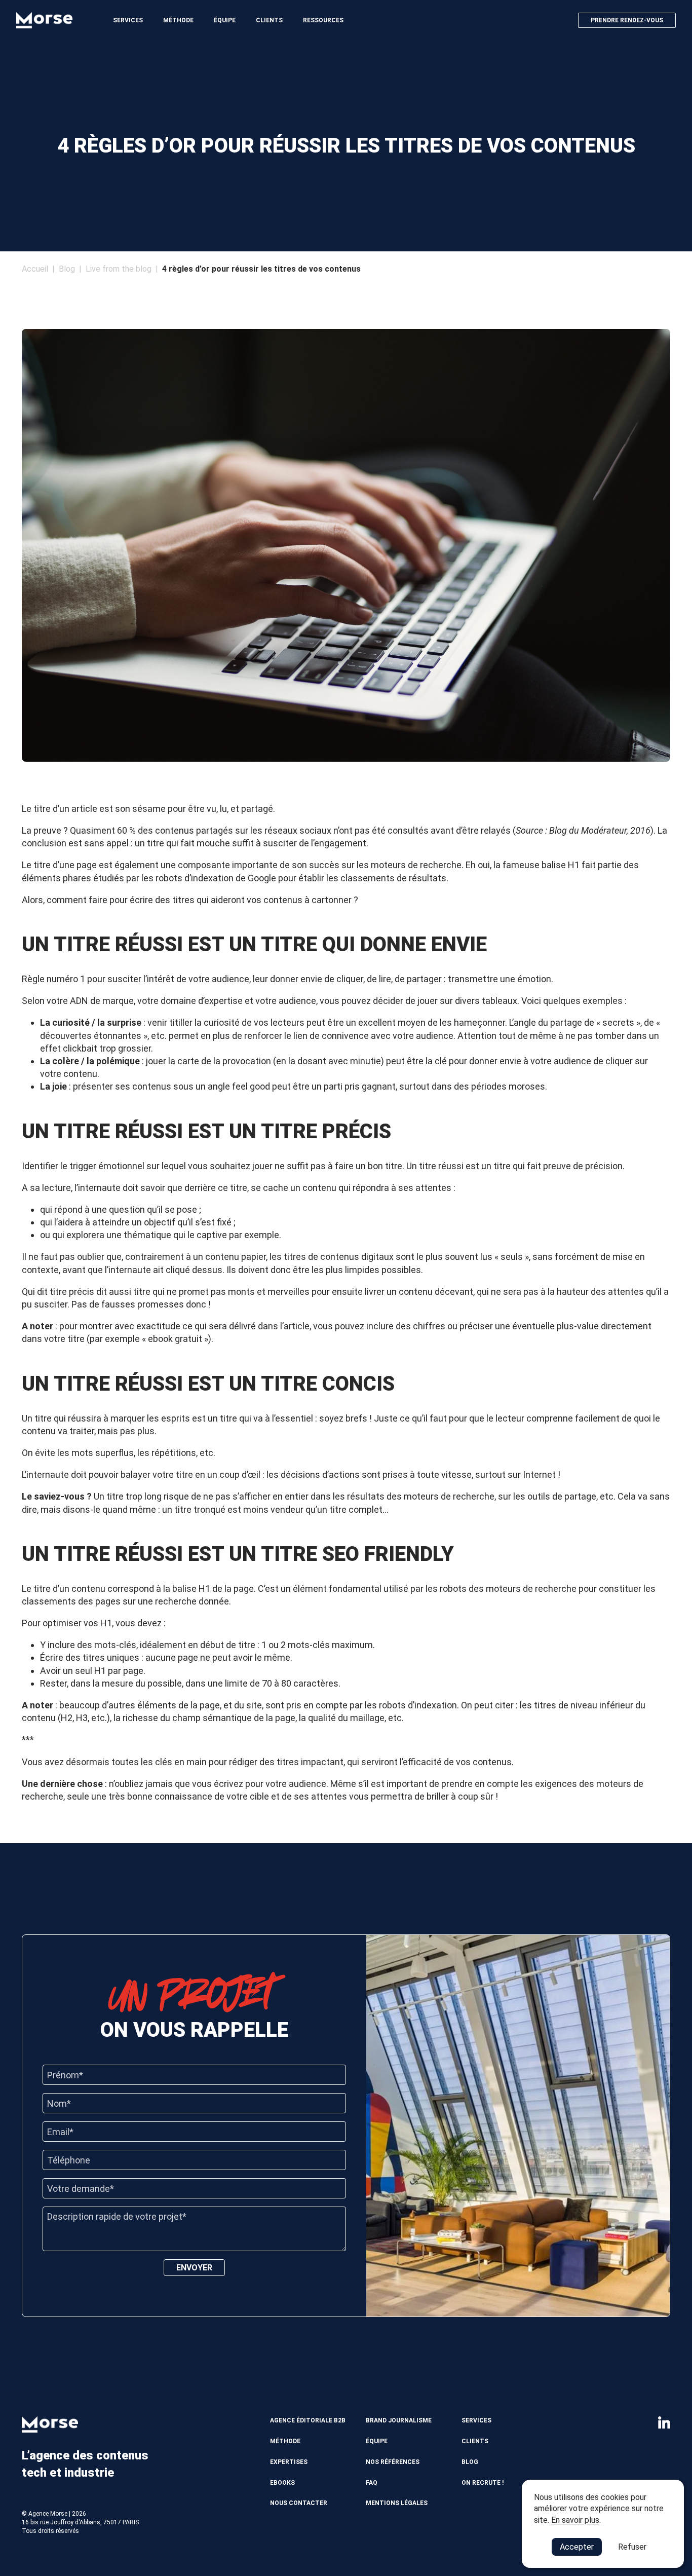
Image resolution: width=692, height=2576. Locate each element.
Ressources (323, 20)
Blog (67, 269)
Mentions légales (397, 2503)
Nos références (393, 2462)
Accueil (35, 269)
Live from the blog (119, 269)
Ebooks (282, 2483)
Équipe (225, 20)
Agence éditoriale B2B (308, 2420)
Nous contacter (299, 2503)
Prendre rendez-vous (627, 20)
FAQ (372, 2483)
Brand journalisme (399, 2420)
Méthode (178, 20)
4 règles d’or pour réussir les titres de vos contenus (261, 269)
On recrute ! (483, 2483)
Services (128, 20)
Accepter (577, 2547)
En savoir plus (575, 2520)
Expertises (289, 2462)
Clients (269, 20)
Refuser (632, 2547)
